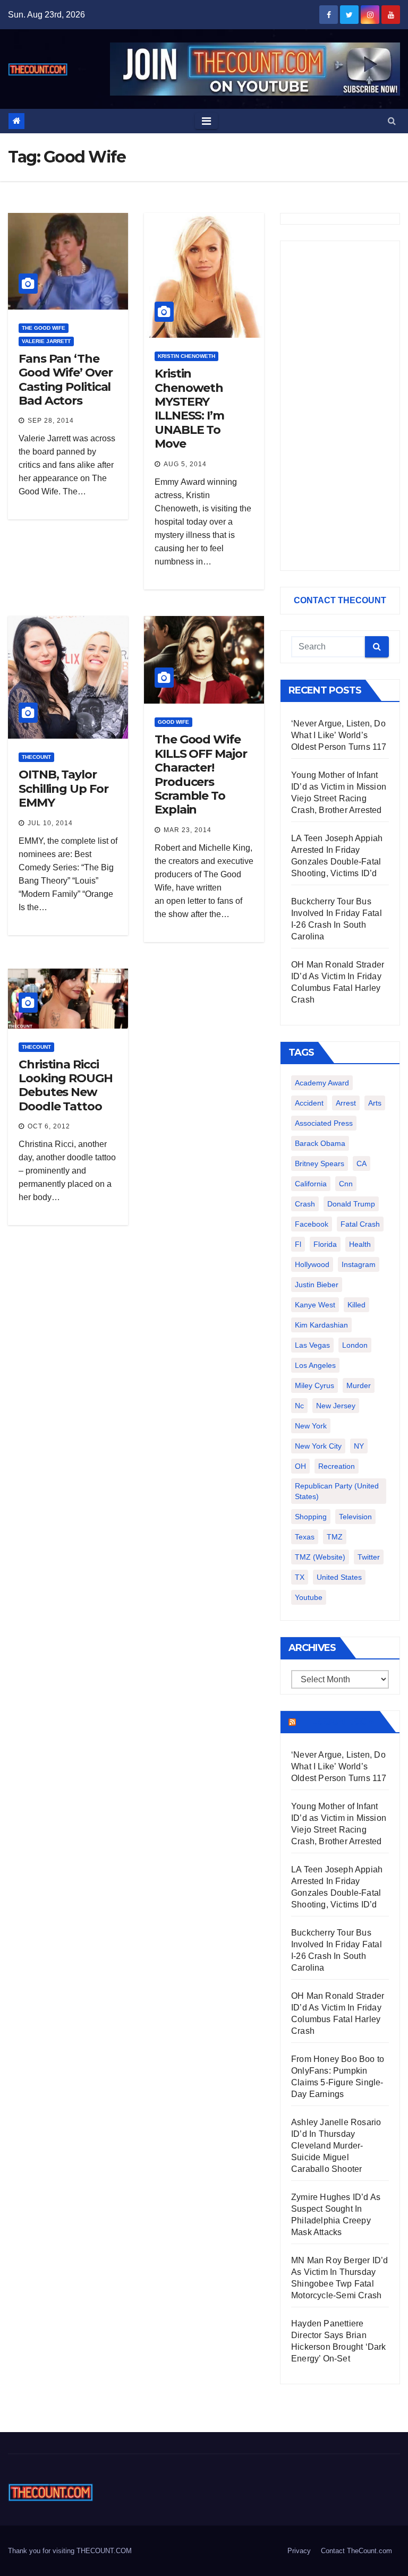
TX (300, 1577)
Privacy (299, 2551)
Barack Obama (320, 1143)
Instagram (359, 1264)
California (311, 1184)
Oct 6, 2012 (49, 1126)
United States (339, 1577)
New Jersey (336, 1406)
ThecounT (36, 757)
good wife (173, 722)
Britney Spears (320, 1163)
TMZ (335, 1537)
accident (309, 1103)
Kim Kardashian (321, 1325)
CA (362, 1163)
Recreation (337, 1466)
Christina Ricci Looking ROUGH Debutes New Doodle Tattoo (66, 1085)
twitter (369, 1557)
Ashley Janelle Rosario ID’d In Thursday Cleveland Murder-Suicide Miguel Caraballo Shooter (336, 2146)
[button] (392, 121)
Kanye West (315, 1305)
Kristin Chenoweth (186, 356)
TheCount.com (337, 1722)
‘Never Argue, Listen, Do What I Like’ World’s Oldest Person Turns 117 (339, 735)
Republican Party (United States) (337, 1491)
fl (298, 1244)
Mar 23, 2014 (188, 830)
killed (356, 1305)
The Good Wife (44, 328)
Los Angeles (315, 1365)
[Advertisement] (340, 406)
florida (325, 1244)
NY (359, 1446)
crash (305, 1204)
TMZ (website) (320, 1557)
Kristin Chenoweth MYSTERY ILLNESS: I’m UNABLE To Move (189, 409)
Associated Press (324, 1123)
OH (300, 1466)
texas (305, 1537)
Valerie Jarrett (46, 341)
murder (359, 1385)
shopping (311, 1517)
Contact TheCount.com (356, 2551)
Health (360, 1244)
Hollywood (312, 1264)
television (355, 1517)
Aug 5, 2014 (185, 464)
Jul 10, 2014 (50, 823)
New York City (318, 1446)
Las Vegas (312, 1345)
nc (299, 1406)
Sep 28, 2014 (51, 421)
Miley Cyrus (314, 1385)
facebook (312, 1224)
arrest (346, 1103)
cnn (346, 1184)
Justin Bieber (317, 1285)
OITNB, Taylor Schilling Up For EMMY (63, 789)
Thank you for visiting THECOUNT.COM (70, 2551)
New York (311, 1426)
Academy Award (322, 1083)
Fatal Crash (360, 1224)
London (355, 1345)
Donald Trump (351, 1204)
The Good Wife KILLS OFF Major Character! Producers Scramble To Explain (201, 774)
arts (375, 1103)
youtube (309, 1597)
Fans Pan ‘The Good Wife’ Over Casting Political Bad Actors (66, 380)
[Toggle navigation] (206, 121)
